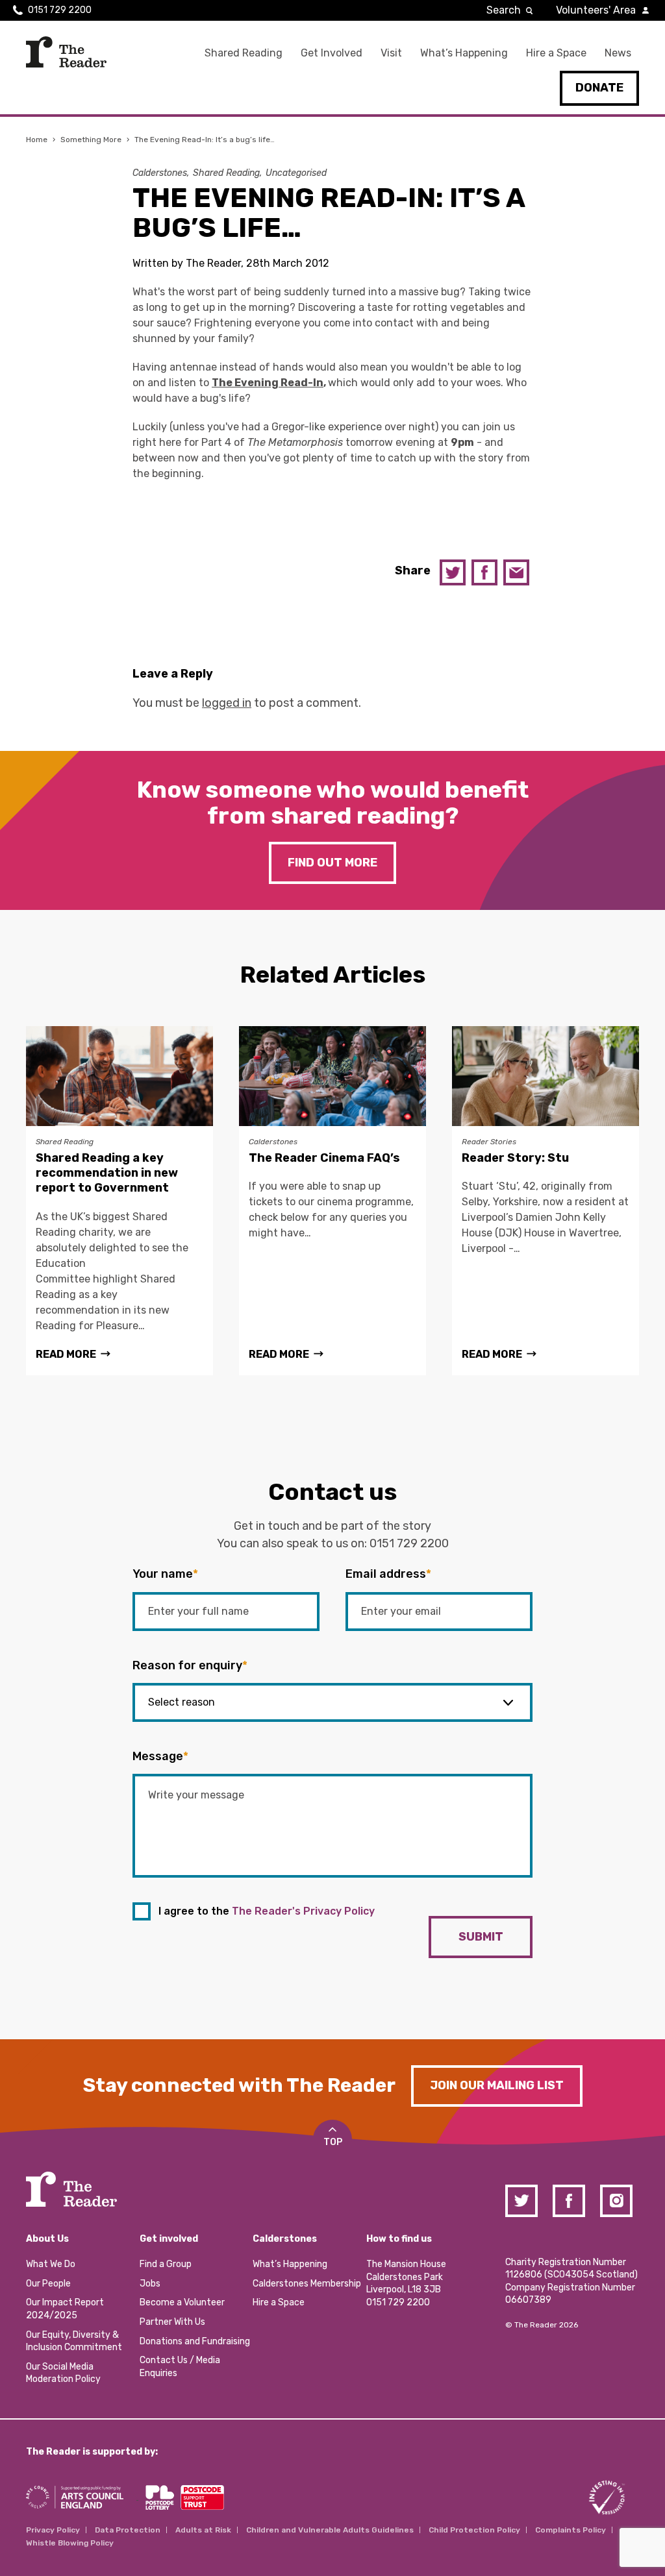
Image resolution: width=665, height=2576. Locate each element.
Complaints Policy (571, 2530)
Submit (481, 1937)
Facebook (484, 572)
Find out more (332, 863)
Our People (48, 2284)
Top (333, 2142)
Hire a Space (556, 53)
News (618, 53)
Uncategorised (296, 173)
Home (37, 140)
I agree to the (267, 1911)
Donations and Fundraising (195, 2341)
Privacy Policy (53, 2530)
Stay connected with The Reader (239, 2085)
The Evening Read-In (268, 383)
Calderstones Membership (307, 2284)
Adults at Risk (203, 2530)
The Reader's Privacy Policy (303, 1911)
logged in (227, 703)
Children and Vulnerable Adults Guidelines (330, 2530)
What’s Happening (464, 53)
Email (516, 572)
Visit (391, 53)
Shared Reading (244, 53)
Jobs (150, 2284)
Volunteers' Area (596, 10)
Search (504, 10)
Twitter (453, 572)
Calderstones (160, 173)
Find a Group (166, 2264)
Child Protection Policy (474, 2530)
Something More (91, 140)
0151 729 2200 (60, 10)
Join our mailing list (497, 2085)
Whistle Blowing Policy (70, 2543)
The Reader (66, 52)
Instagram (616, 2201)
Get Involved (332, 53)
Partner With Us (172, 2322)
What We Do (51, 2264)
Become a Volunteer (182, 2302)
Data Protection (128, 2530)
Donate (599, 88)
